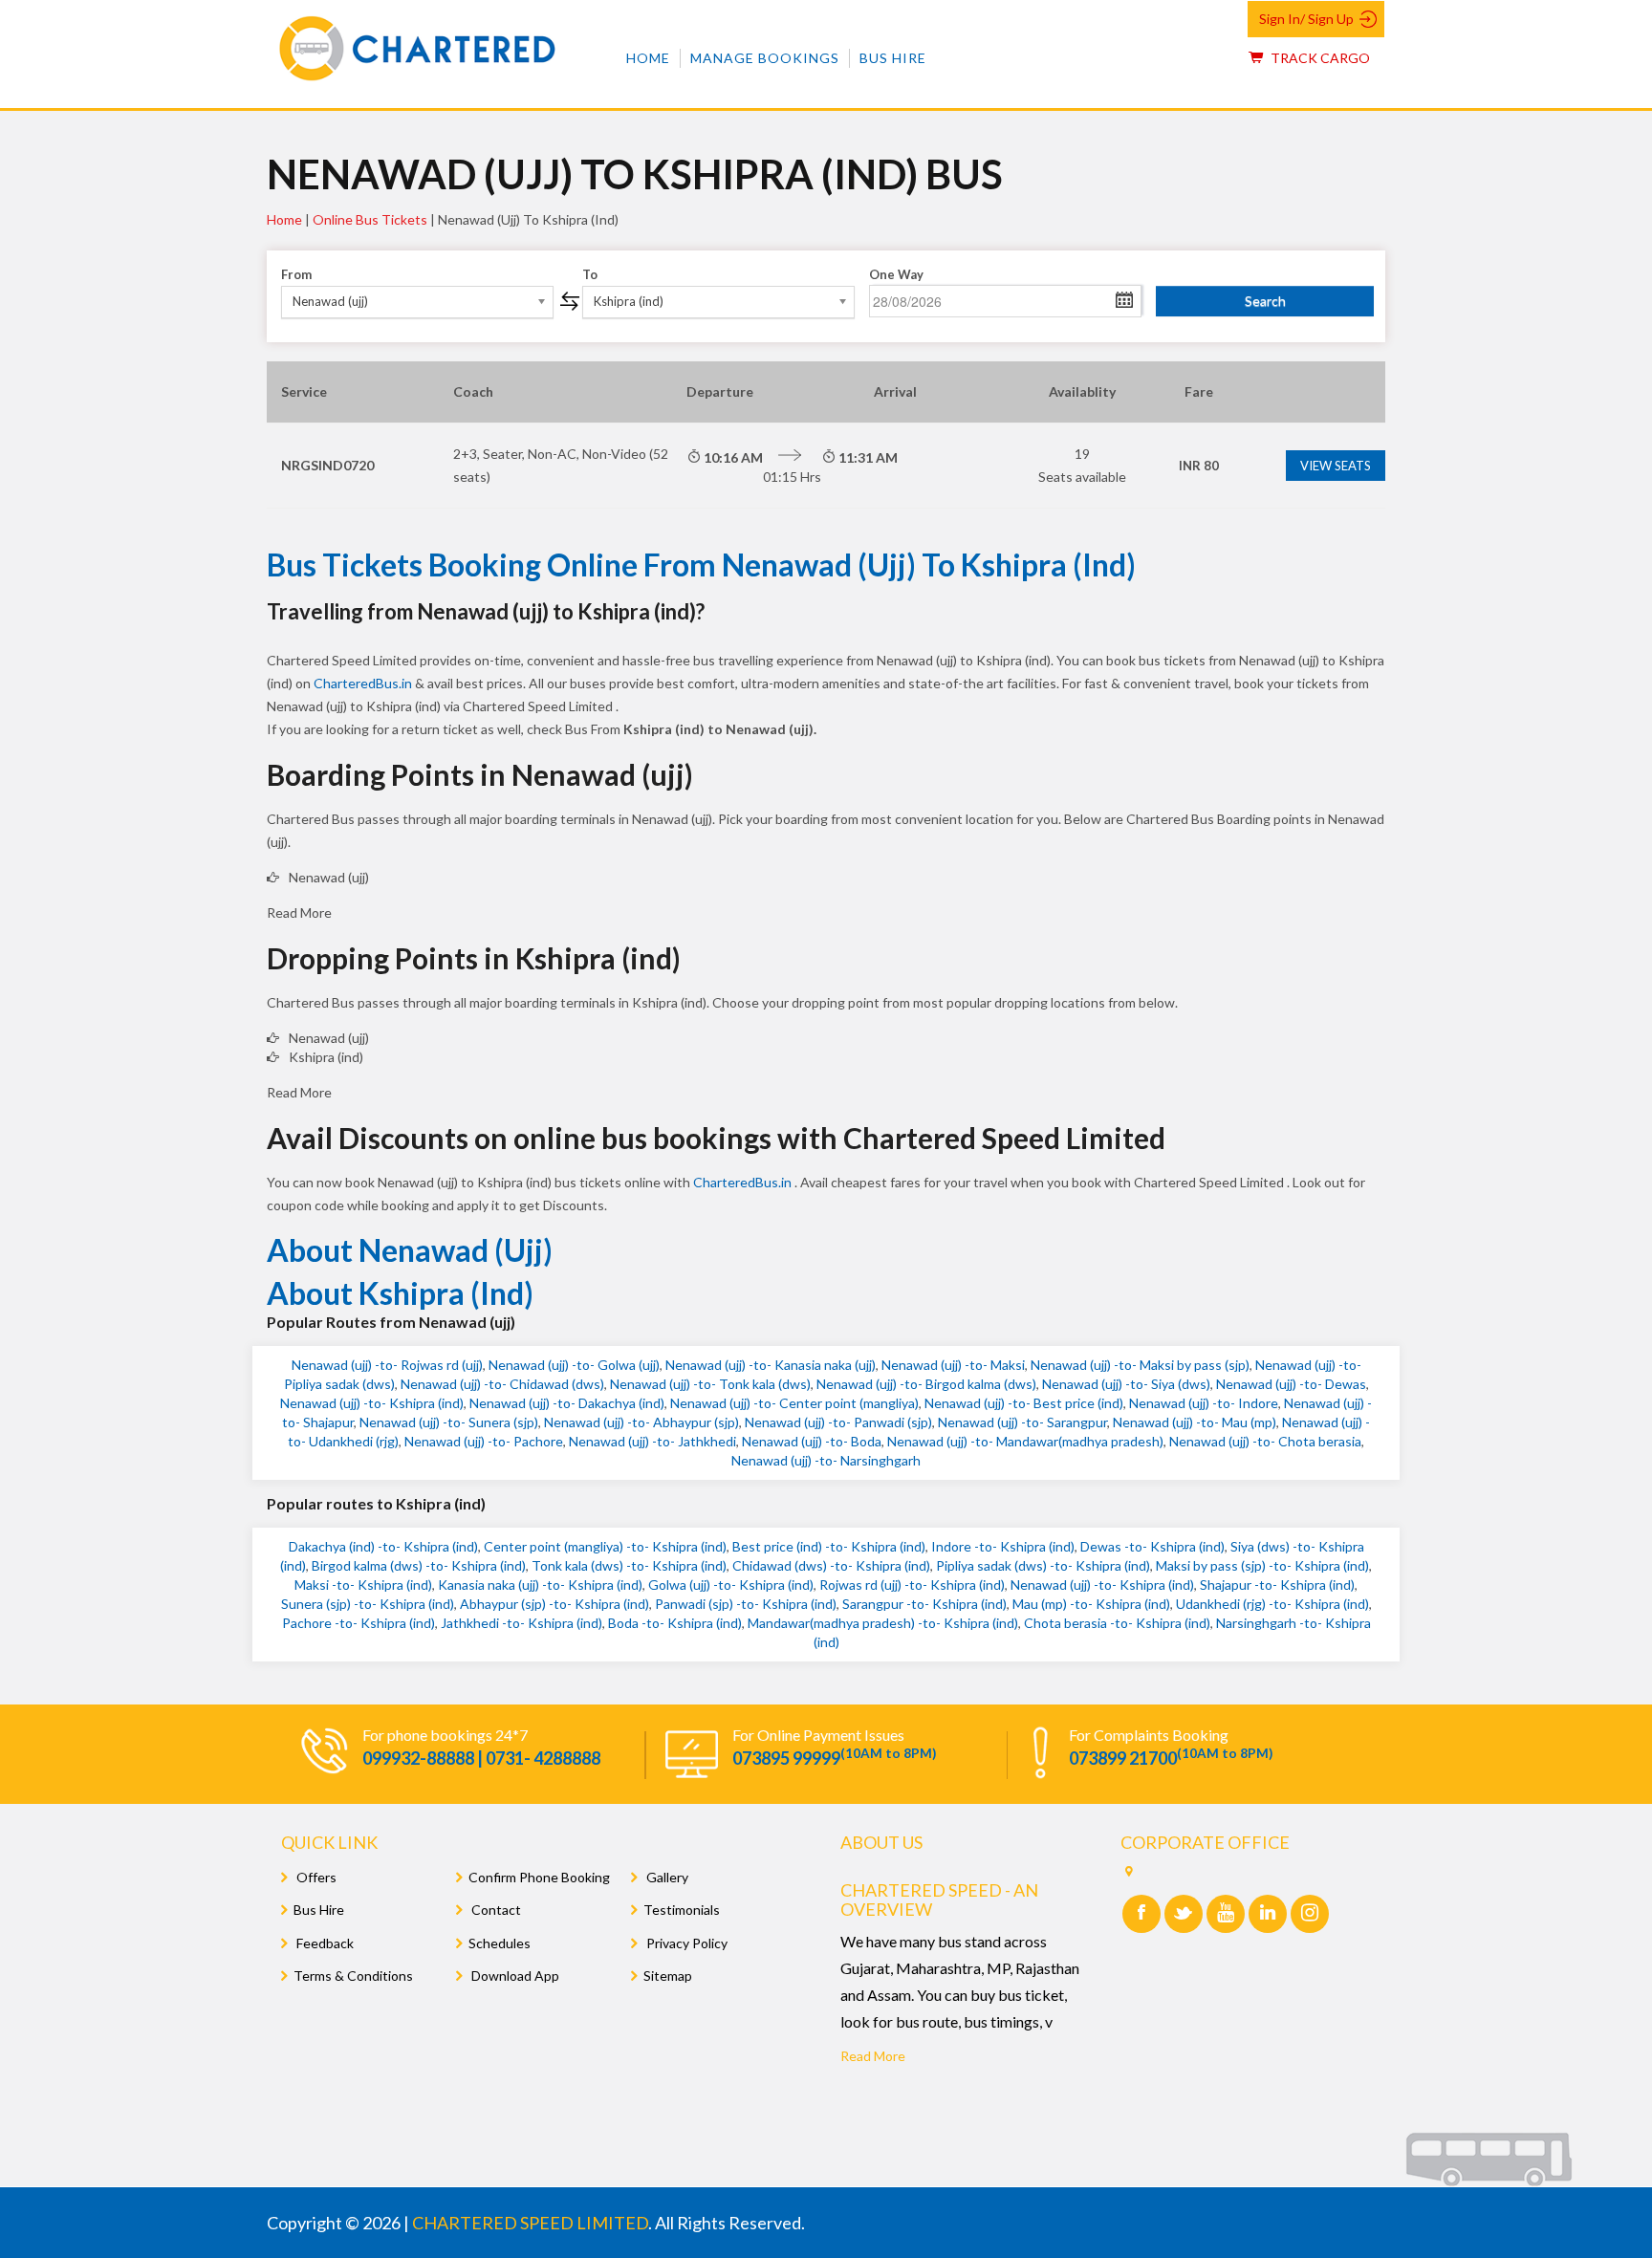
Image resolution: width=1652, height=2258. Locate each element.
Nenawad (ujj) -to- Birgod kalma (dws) (926, 1384)
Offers (315, 1877)
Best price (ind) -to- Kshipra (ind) (829, 1546)
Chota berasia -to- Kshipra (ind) (1117, 1623)
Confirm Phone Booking (539, 1877)
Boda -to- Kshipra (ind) (675, 1623)
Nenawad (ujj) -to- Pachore (484, 1441)
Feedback (324, 1943)
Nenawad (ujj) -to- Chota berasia (1265, 1441)
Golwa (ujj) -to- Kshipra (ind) (731, 1585)
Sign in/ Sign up (1306, 19)
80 (1199, 466)
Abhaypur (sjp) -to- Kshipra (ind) (554, 1604)
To (590, 274)
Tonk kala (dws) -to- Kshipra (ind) (629, 1565)
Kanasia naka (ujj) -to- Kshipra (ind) (540, 1585)
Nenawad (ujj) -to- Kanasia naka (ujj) (771, 1365)
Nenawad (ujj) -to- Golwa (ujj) (574, 1365)
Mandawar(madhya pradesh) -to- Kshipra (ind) (883, 1623)
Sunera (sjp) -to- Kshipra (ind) (368, 1604)
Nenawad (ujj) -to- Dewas (1291, 1384)
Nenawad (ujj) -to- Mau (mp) (1195, 1422)
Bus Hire (893, 58)
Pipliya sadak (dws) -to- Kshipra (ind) (1043, 1565)
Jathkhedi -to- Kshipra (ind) (522, 1623)
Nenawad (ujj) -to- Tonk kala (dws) (710, 1384)
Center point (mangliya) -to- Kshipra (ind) (605, 1546)
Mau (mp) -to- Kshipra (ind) (1091, 1604)
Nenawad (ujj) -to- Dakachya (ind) (567, 1403)
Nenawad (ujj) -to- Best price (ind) (1024, 1403)
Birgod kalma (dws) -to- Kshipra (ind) (419, 1565)
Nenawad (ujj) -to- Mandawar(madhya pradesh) (1025, 1441)
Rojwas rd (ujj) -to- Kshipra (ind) (912, 1585)
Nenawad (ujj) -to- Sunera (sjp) (449, 1422)
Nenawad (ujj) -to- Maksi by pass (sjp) (1140, 1365)
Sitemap (668, 1976)
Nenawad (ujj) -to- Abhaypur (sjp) (641, 1422)
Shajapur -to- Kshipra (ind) (1277, 1585)
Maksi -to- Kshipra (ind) (363, 1585)
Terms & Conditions (353, 1976)
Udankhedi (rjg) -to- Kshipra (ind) (1272, 1604)
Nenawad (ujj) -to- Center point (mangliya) (794, 1403)
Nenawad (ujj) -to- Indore (1204, 1403)
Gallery (666, 1877)
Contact (495, 1910)
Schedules (500, 1943)
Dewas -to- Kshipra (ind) (1152, 1546)
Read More (873, 2056)
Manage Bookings (765, 58)
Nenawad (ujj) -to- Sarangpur (1022, 1422)
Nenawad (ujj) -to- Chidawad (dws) (502, 1384)
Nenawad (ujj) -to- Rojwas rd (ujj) (387, 1365)
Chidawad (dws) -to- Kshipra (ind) (831, 1565)
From (296, 274)
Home (648, 58)
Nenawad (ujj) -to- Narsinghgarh (826, 1460)
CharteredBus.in (364, 683)
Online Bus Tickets (370, 219)
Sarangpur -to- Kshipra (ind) (924, 1604)
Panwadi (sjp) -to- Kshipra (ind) (746, 1604)
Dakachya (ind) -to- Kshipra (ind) (383, 1546)
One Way (896, 274)
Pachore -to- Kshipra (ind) (359, 1623)
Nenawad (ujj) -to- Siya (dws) (1126, 1384)
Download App (514, 1976)
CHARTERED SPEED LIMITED (530, 2223)
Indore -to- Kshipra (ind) (1003, 1546)
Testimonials (682, 1910)
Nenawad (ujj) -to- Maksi (953, 1365)
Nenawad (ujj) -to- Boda (812, 1441)
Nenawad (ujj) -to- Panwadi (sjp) (838, 1422)
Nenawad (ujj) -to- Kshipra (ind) (372, 1403)
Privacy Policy (685, 1943)
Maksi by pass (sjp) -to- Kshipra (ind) (1262, 1565)
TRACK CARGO (1319, 58)
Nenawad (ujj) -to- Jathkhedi (652, 1441)
